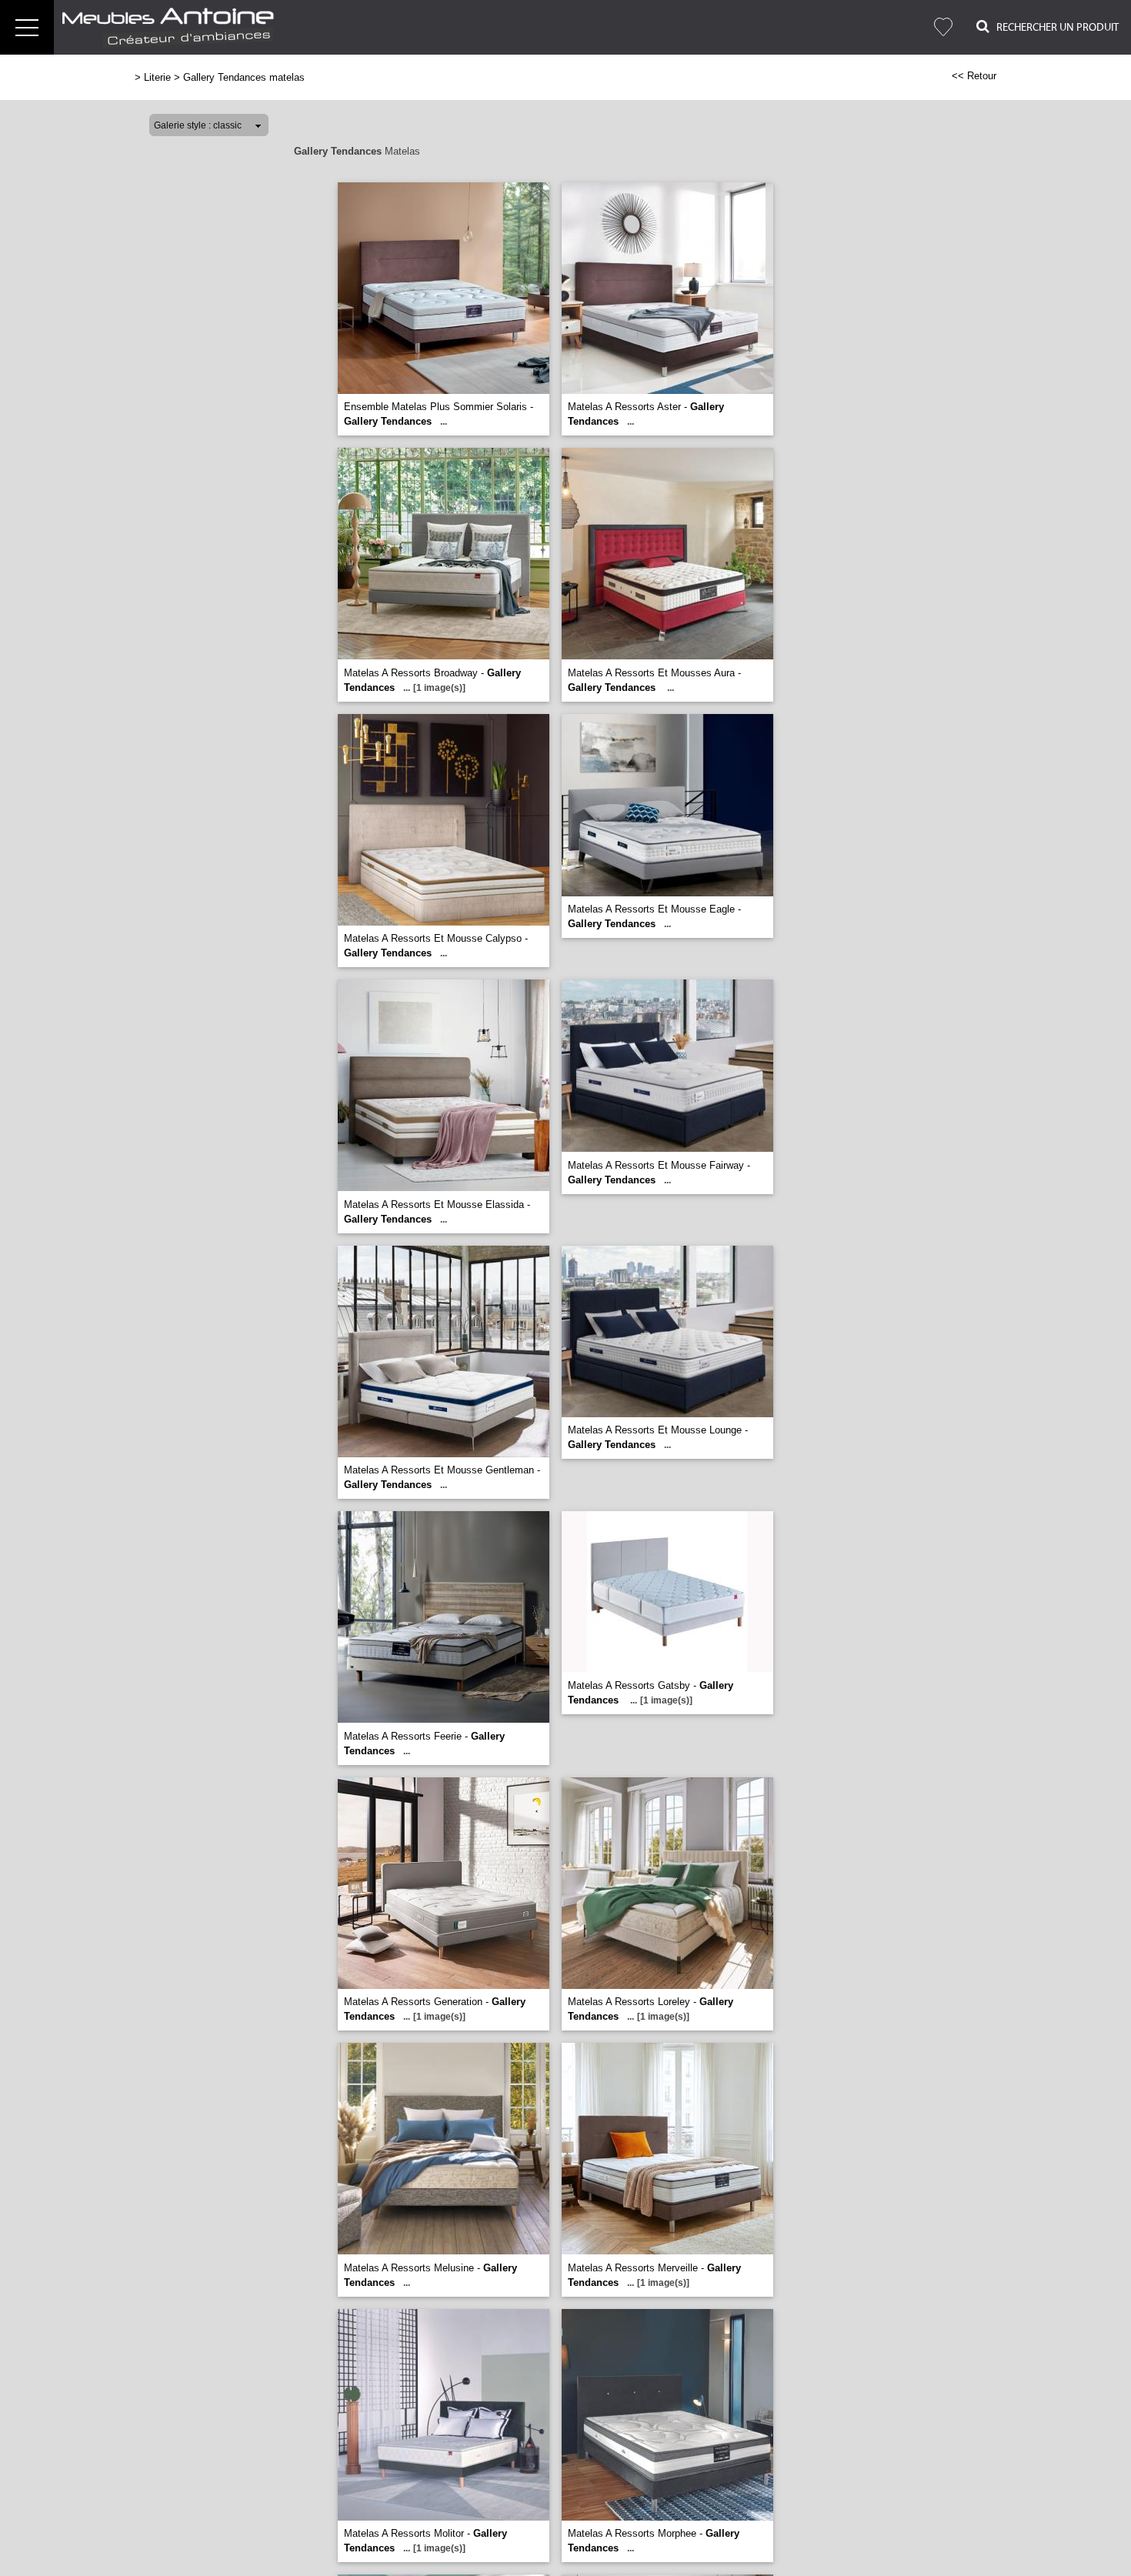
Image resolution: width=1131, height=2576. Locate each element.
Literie (157, 77)
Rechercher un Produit (1054, 28)
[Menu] (27, 27)
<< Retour (974, 76)
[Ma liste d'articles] (943, 27)
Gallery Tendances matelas (244, 77)
